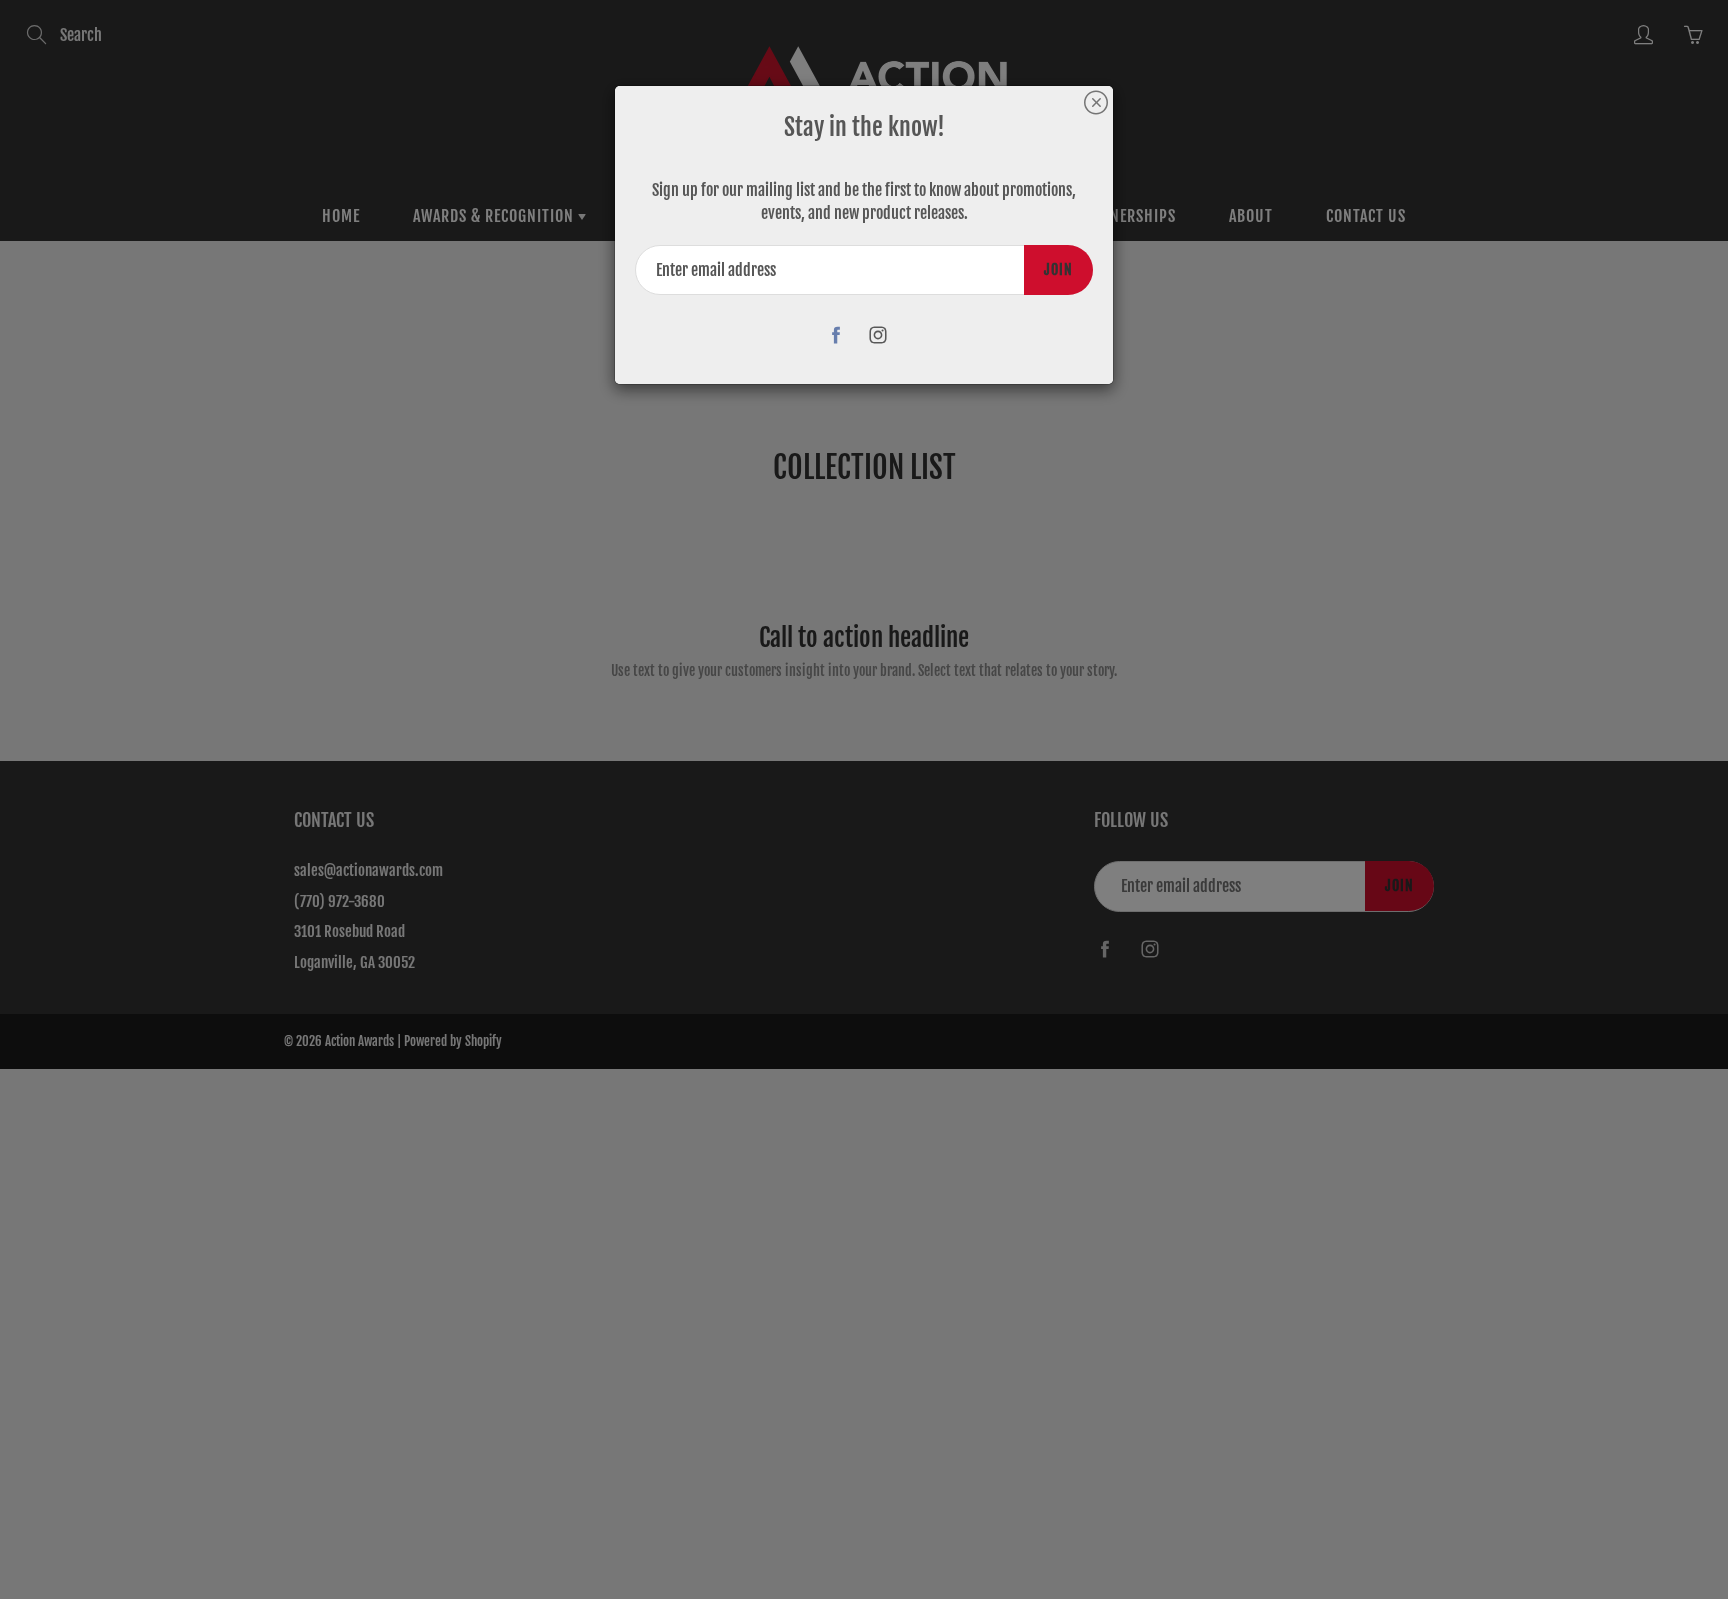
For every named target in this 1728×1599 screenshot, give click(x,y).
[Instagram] (878, 334)
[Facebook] (836, 334)
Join (1058, 269)
